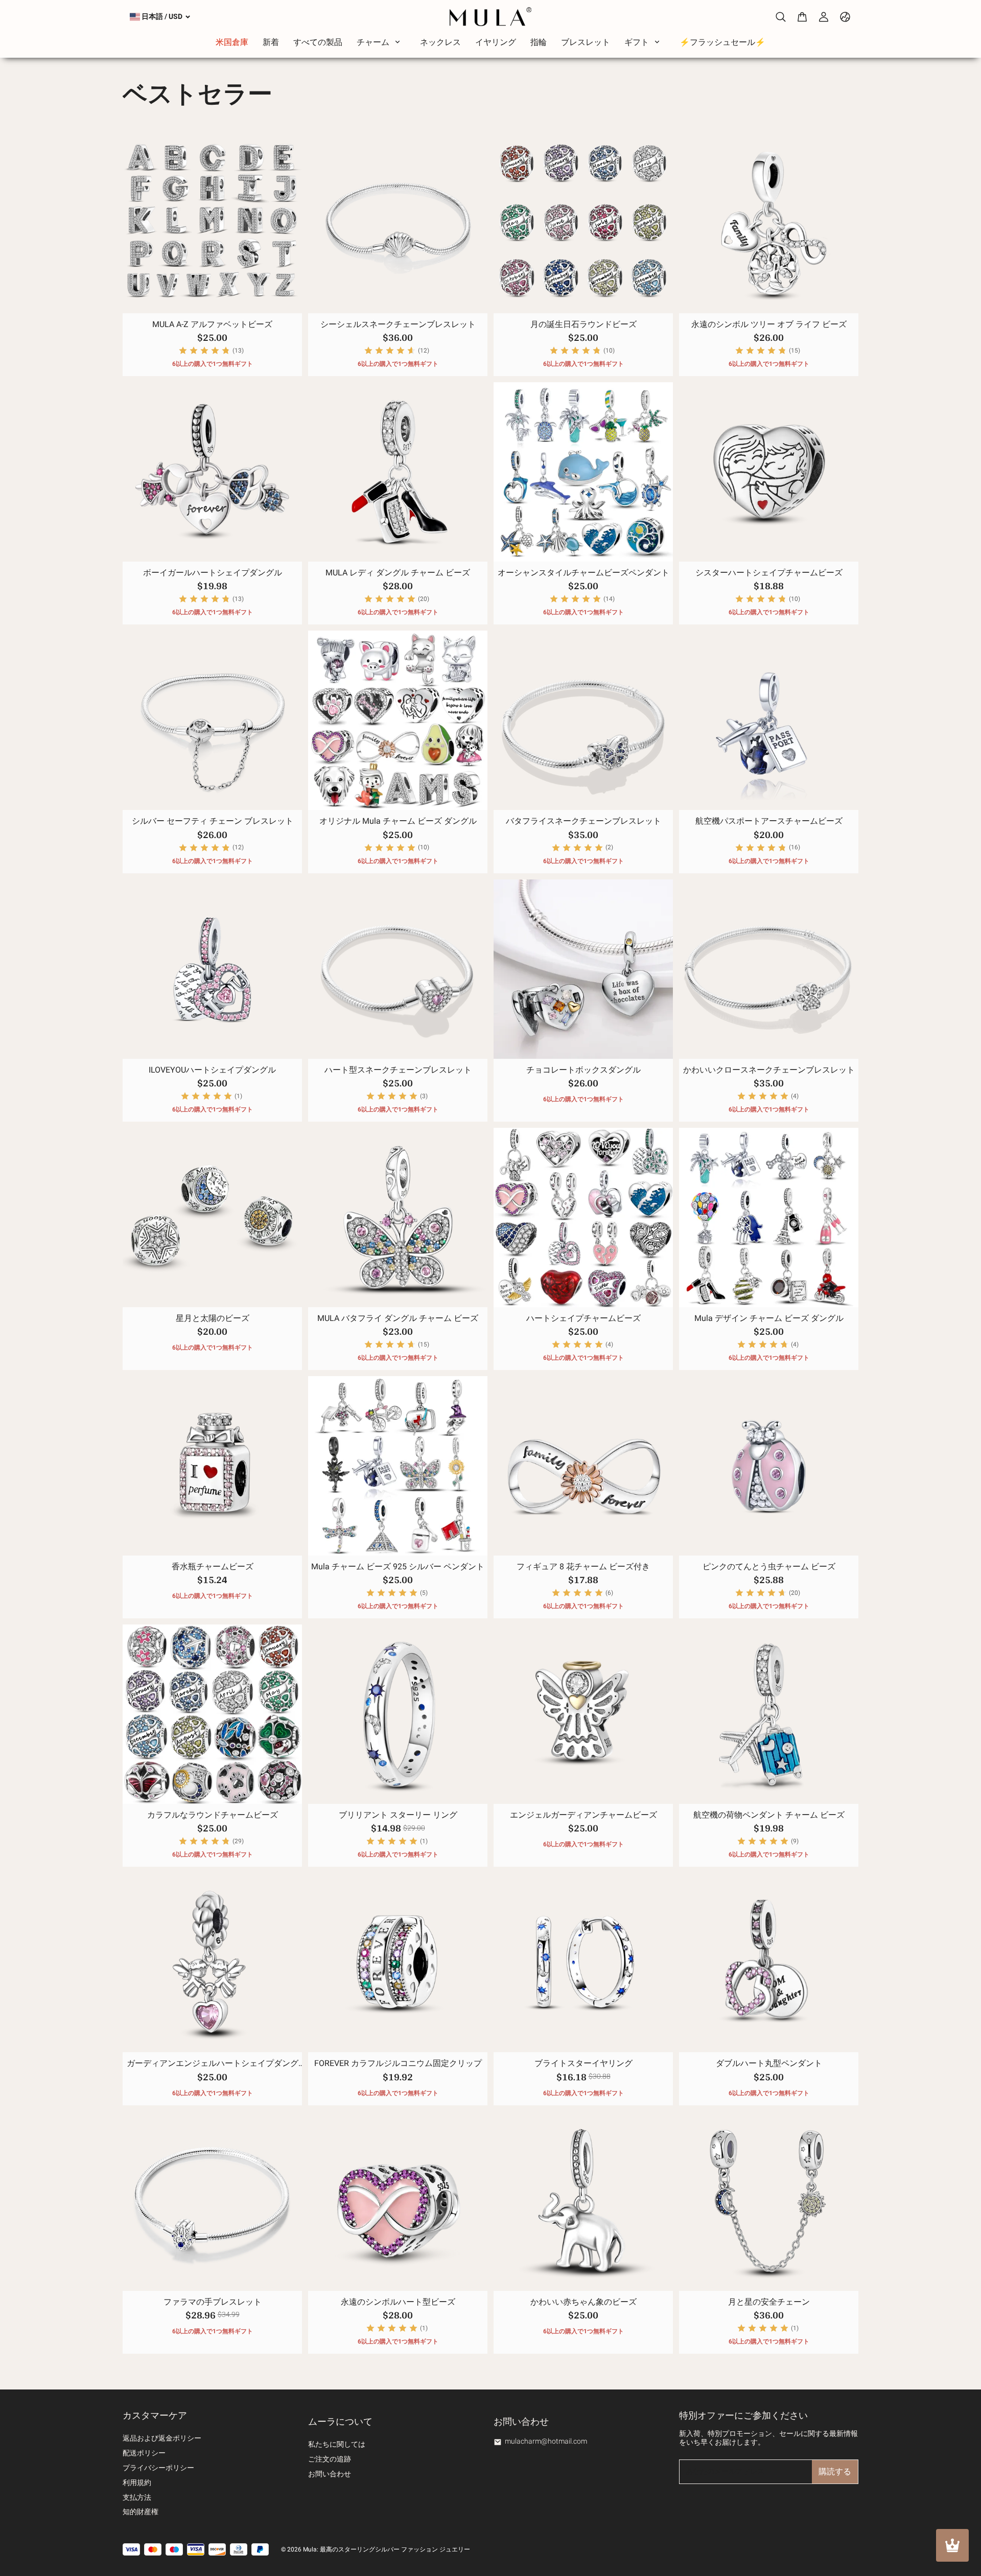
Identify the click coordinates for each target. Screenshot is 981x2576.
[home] (490, 17)
